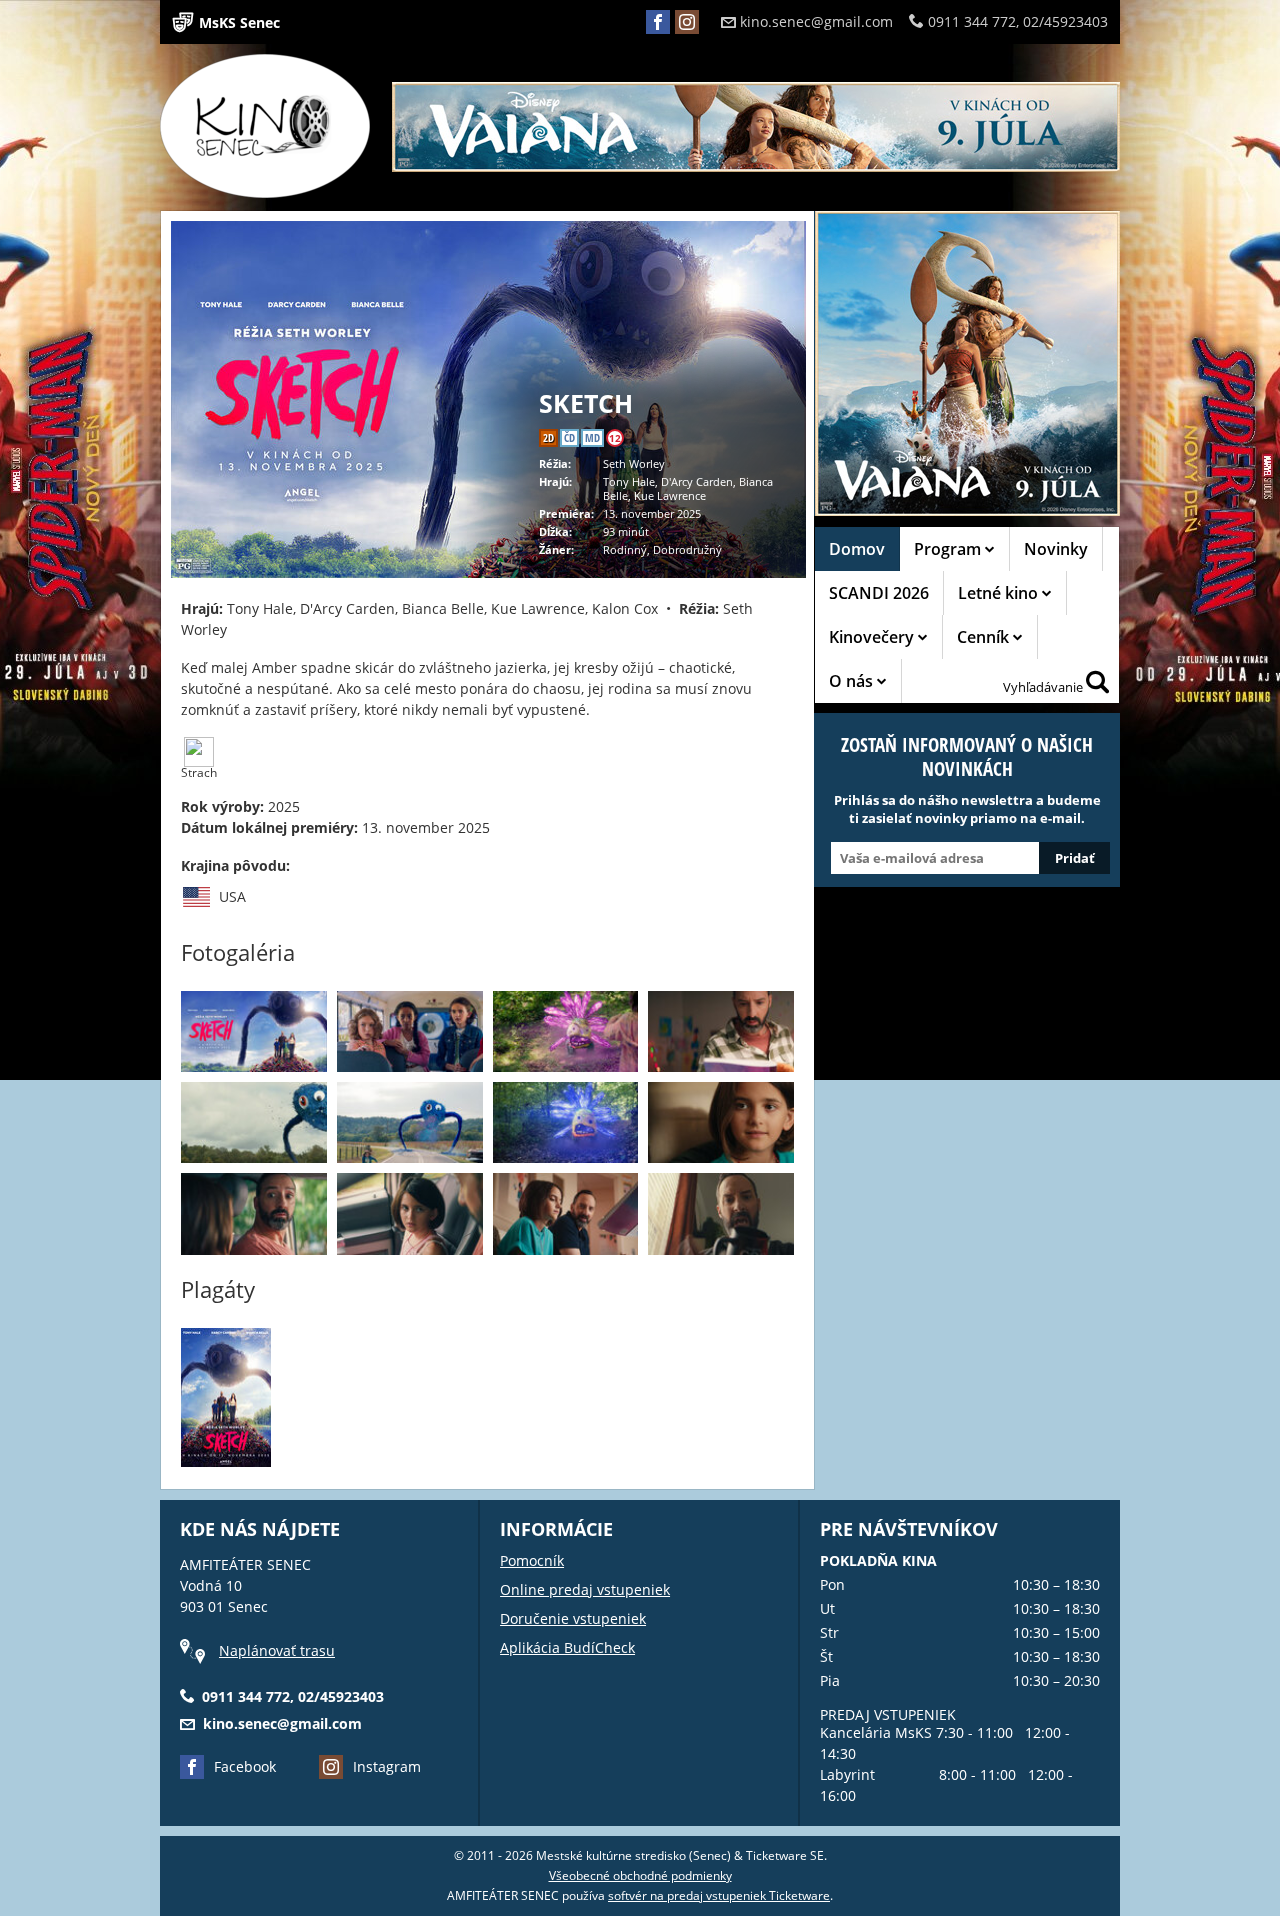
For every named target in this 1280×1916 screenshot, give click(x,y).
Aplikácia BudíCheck (567, 1647)
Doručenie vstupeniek (573, 1618)
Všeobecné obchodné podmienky (640, 1875)
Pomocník (532, 1560)
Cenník (985, 637)
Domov (857, 549)
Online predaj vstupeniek (585, 1589)
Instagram (387, 1766)
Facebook (245, 1766)
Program (949, 549)
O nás (853, 681)
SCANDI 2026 (879, 593)
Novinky (1056, 549)
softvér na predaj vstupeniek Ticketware (719, 1895)
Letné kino (1000, 593)
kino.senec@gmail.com (816, 21)
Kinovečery (873, 637)
